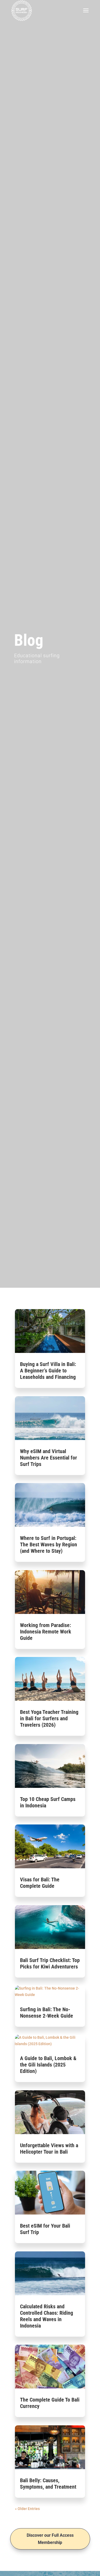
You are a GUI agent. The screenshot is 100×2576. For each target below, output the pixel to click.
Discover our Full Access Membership (50, 2539)
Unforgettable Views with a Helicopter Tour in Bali (49, 2149)
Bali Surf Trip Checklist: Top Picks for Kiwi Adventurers (50, 1963)
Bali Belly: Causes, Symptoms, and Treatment (48, 2484)
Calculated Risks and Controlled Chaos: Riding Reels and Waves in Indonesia (47, 2316)
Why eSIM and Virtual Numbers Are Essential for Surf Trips (49, 1458)
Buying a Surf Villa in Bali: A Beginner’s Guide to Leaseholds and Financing (48, 1371)
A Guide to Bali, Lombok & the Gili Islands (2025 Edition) (48, 2065)
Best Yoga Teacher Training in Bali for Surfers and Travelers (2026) (49, 1718)
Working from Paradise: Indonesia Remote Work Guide (46, 1632)
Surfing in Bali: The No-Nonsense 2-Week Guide (47, 2013)
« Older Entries (27, 2509)
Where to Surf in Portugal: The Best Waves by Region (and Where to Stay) (49, 1544)
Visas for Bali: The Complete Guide (40, 1883)
